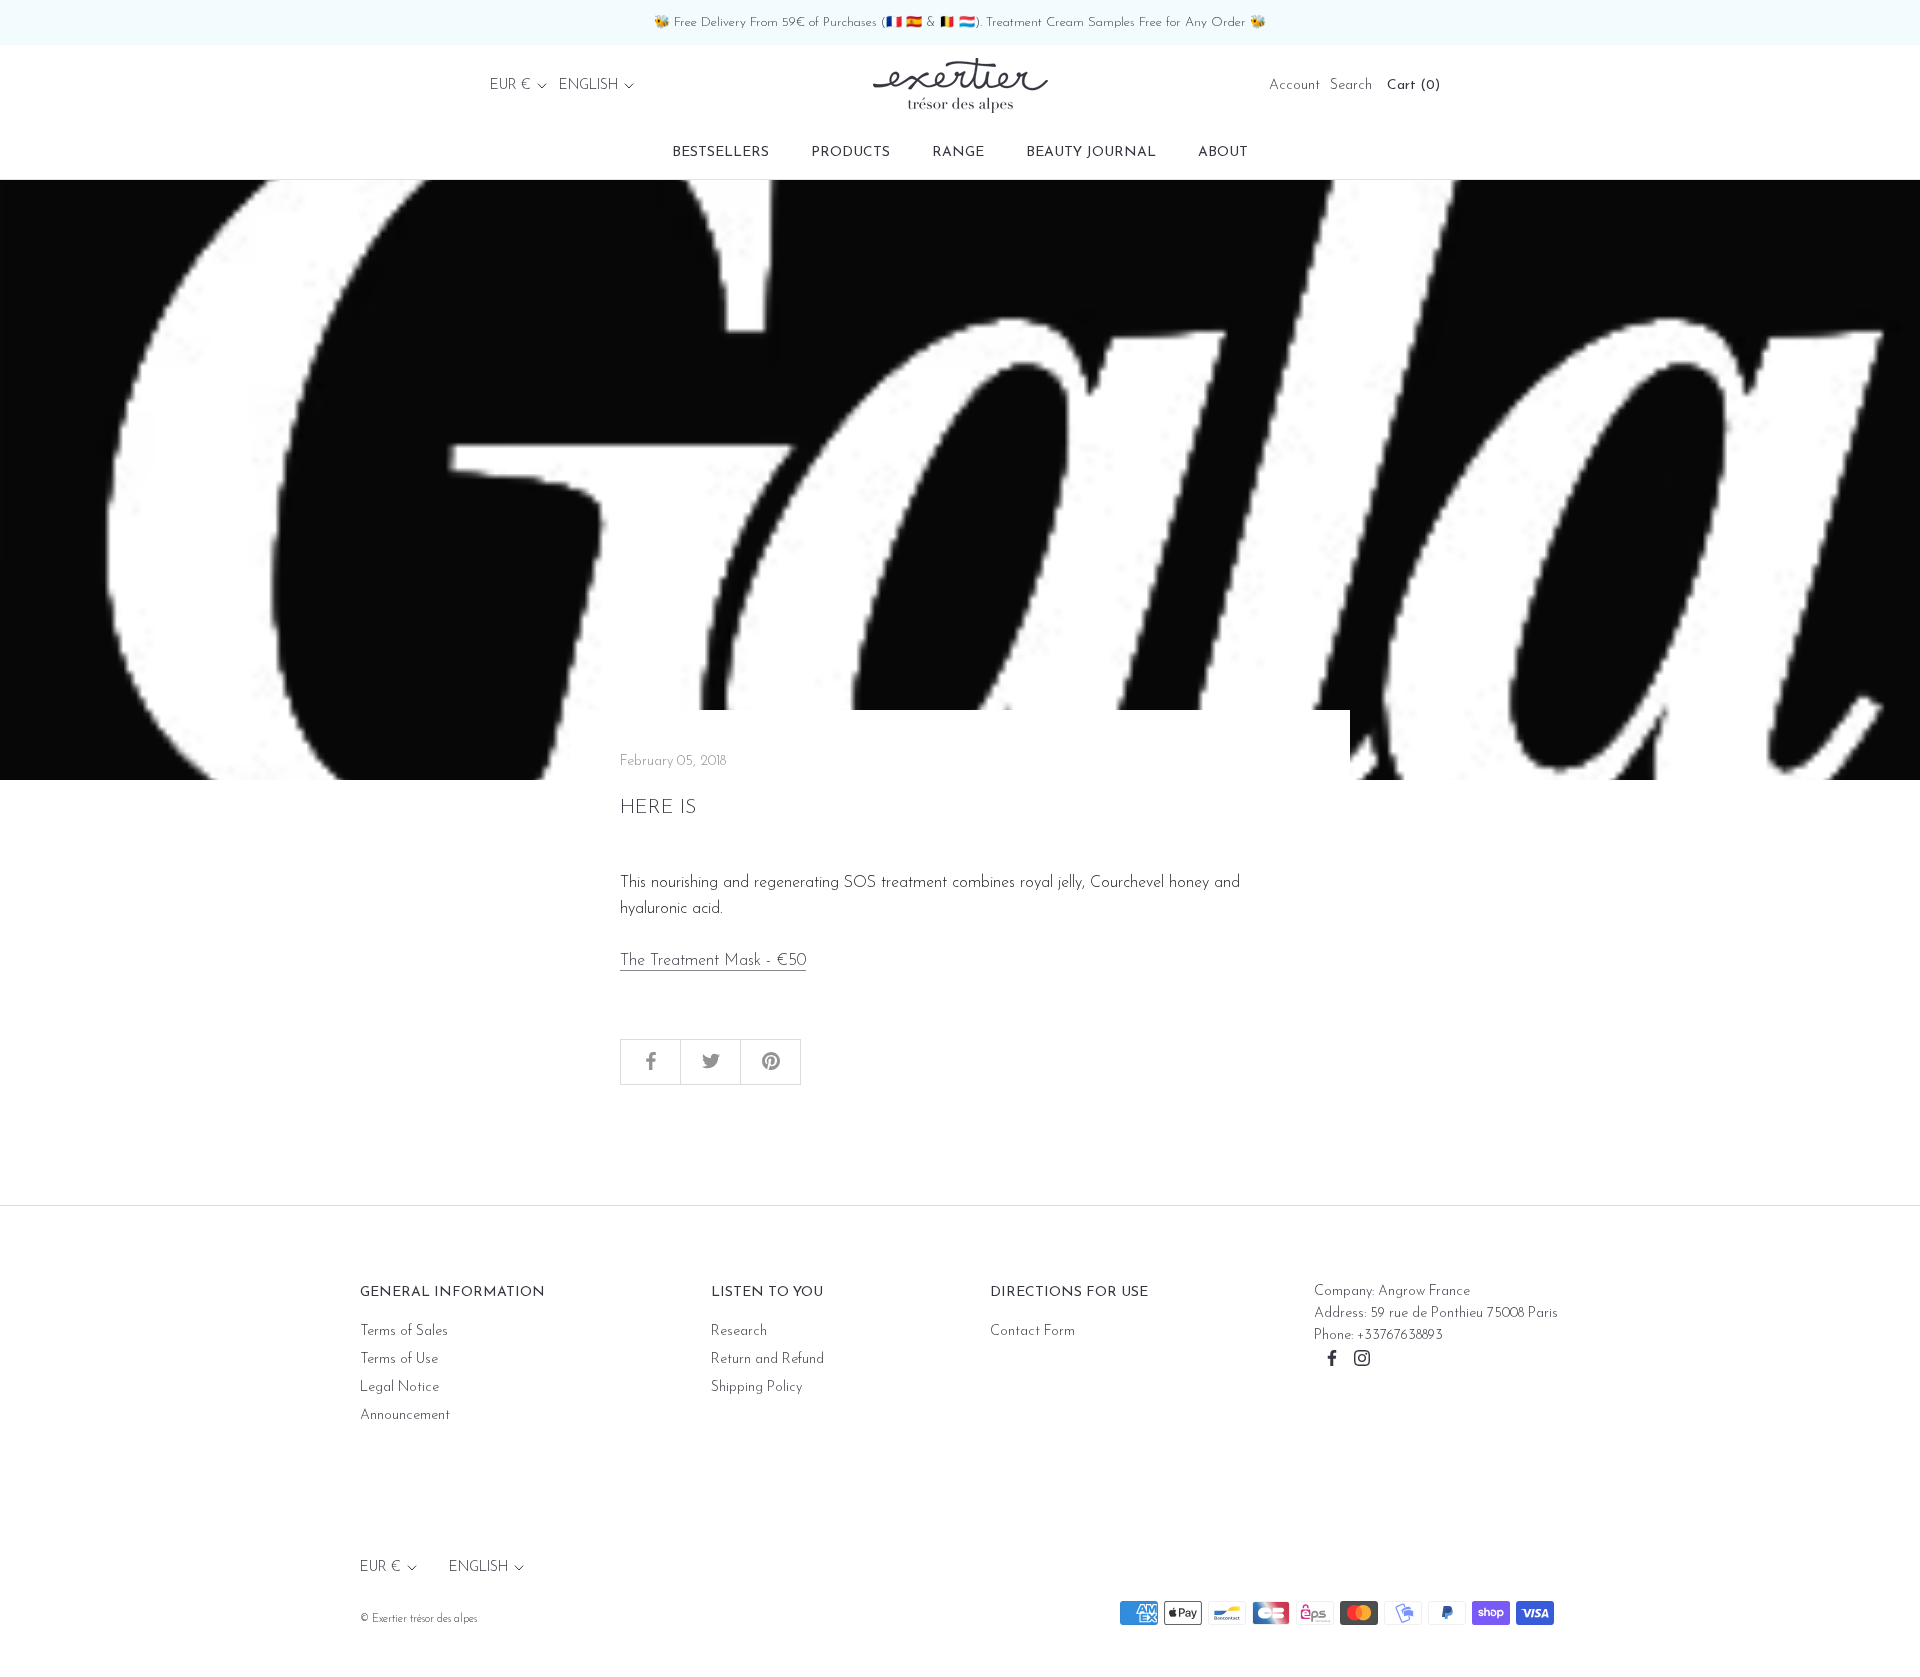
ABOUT (1223, 152)
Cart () (1413, 85)
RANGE (958, 152)
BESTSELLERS (720, 152)
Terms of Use (399, 1359)
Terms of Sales (404, 1331)
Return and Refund (767, 1359)
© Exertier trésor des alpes (418, 1619)
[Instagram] (1362, 1357)
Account (1294, 85)
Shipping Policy (756, 1387)
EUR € (510, 85)
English (588, 85)
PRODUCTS (850, 152)
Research (739, 1331)
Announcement (405, 1415)
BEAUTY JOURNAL (1091, 152)
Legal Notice (399, 1387)
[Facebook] (1332, 1357)
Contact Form (1032, 1331)
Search (1351, 85)
